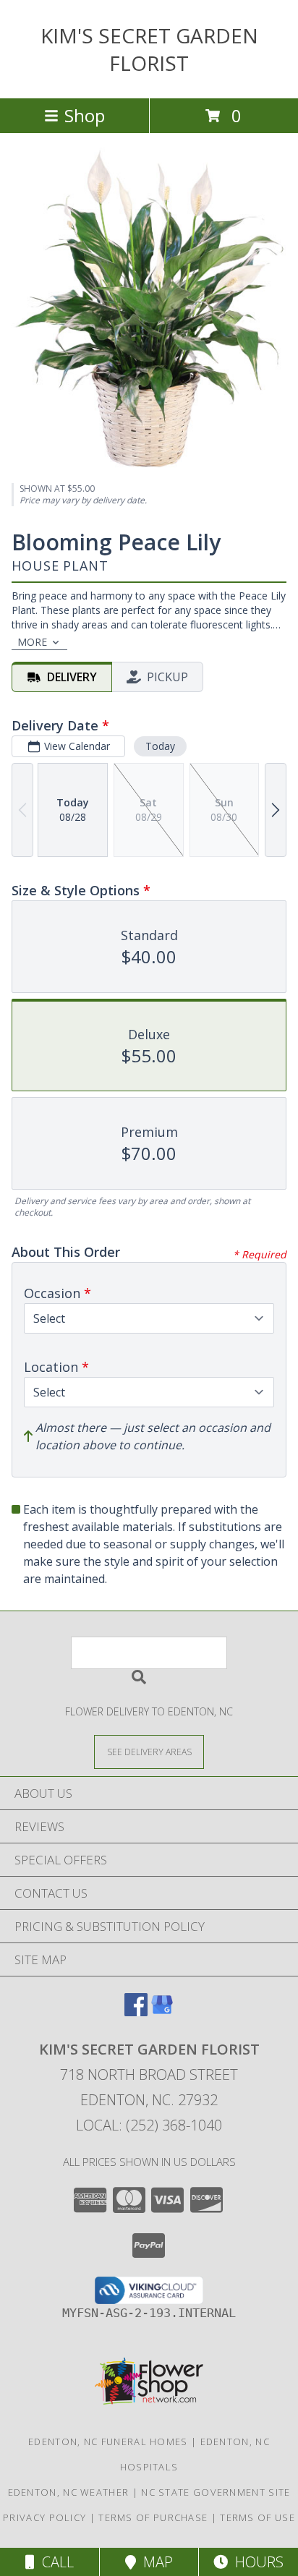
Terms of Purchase (153, 2517)
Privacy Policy (44, 2517)
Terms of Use (257, 2517)
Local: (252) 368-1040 (149, 2125)
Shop (85, 115)
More (32, 642)
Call (54, 2562)
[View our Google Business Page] (162, 2012)
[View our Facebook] (136, 2012)
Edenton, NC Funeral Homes (108, 2441)
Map (154, 2562)
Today (160, 746)
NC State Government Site (216, 2492)
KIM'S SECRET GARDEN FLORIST (149, 49)
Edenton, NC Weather (69, 2492)
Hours (256, 2562)
